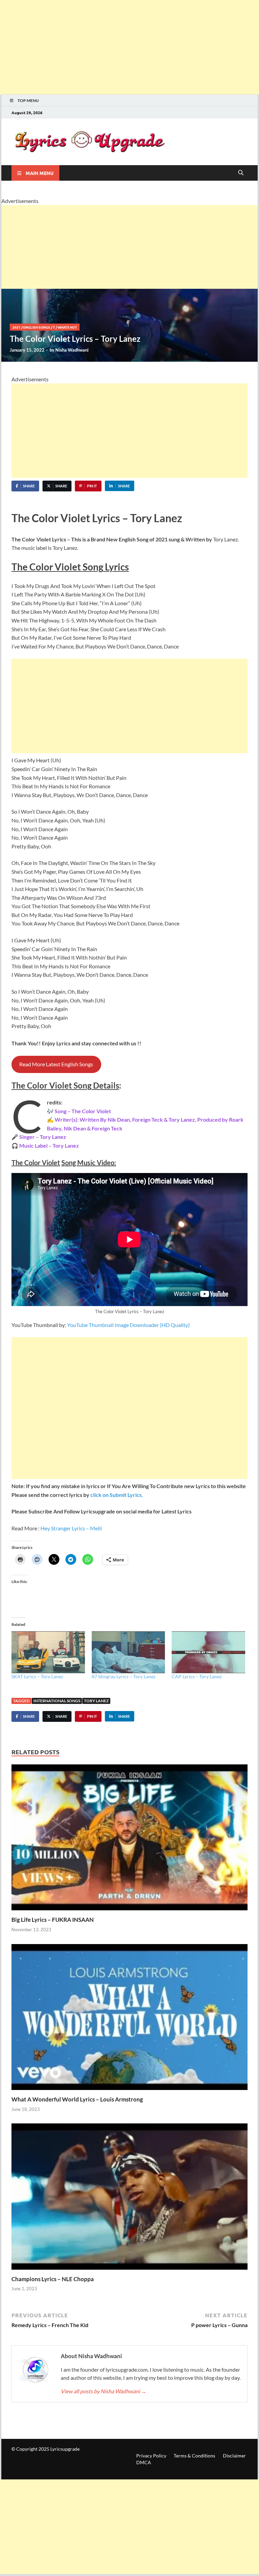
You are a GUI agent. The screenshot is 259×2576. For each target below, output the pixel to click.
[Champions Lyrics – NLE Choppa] (129, 2199)
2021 (17, 327)
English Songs (37, 327)
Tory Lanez (96, 1701)
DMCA (144, 2462)
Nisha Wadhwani (72, 350)
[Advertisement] (129, 47)
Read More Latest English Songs (56, 1064)
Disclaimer (234, 2456)
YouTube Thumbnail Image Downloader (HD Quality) (128, 1325)
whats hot (67, 327)
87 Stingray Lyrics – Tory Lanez (124, 1676)
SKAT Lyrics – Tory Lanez (37, 1676)
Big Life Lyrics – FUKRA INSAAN (53, 1920)
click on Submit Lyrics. (117, 1495)
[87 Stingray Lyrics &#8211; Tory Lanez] (128, 1652)
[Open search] (241, 173)
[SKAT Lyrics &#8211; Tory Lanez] (48, 1652)
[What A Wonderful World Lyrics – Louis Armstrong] (129, 2019)
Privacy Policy (151, 2456)
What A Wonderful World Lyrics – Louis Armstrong (77, 2099)
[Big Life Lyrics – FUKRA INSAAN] (129, 1840)
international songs (57, 1701)
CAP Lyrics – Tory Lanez (197, 1676)
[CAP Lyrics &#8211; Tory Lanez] (208, 1652)
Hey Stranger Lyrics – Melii (71, 1528)
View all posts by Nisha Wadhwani (104, 2391)
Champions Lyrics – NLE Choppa (53, 2279)
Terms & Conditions (194, 2456)
